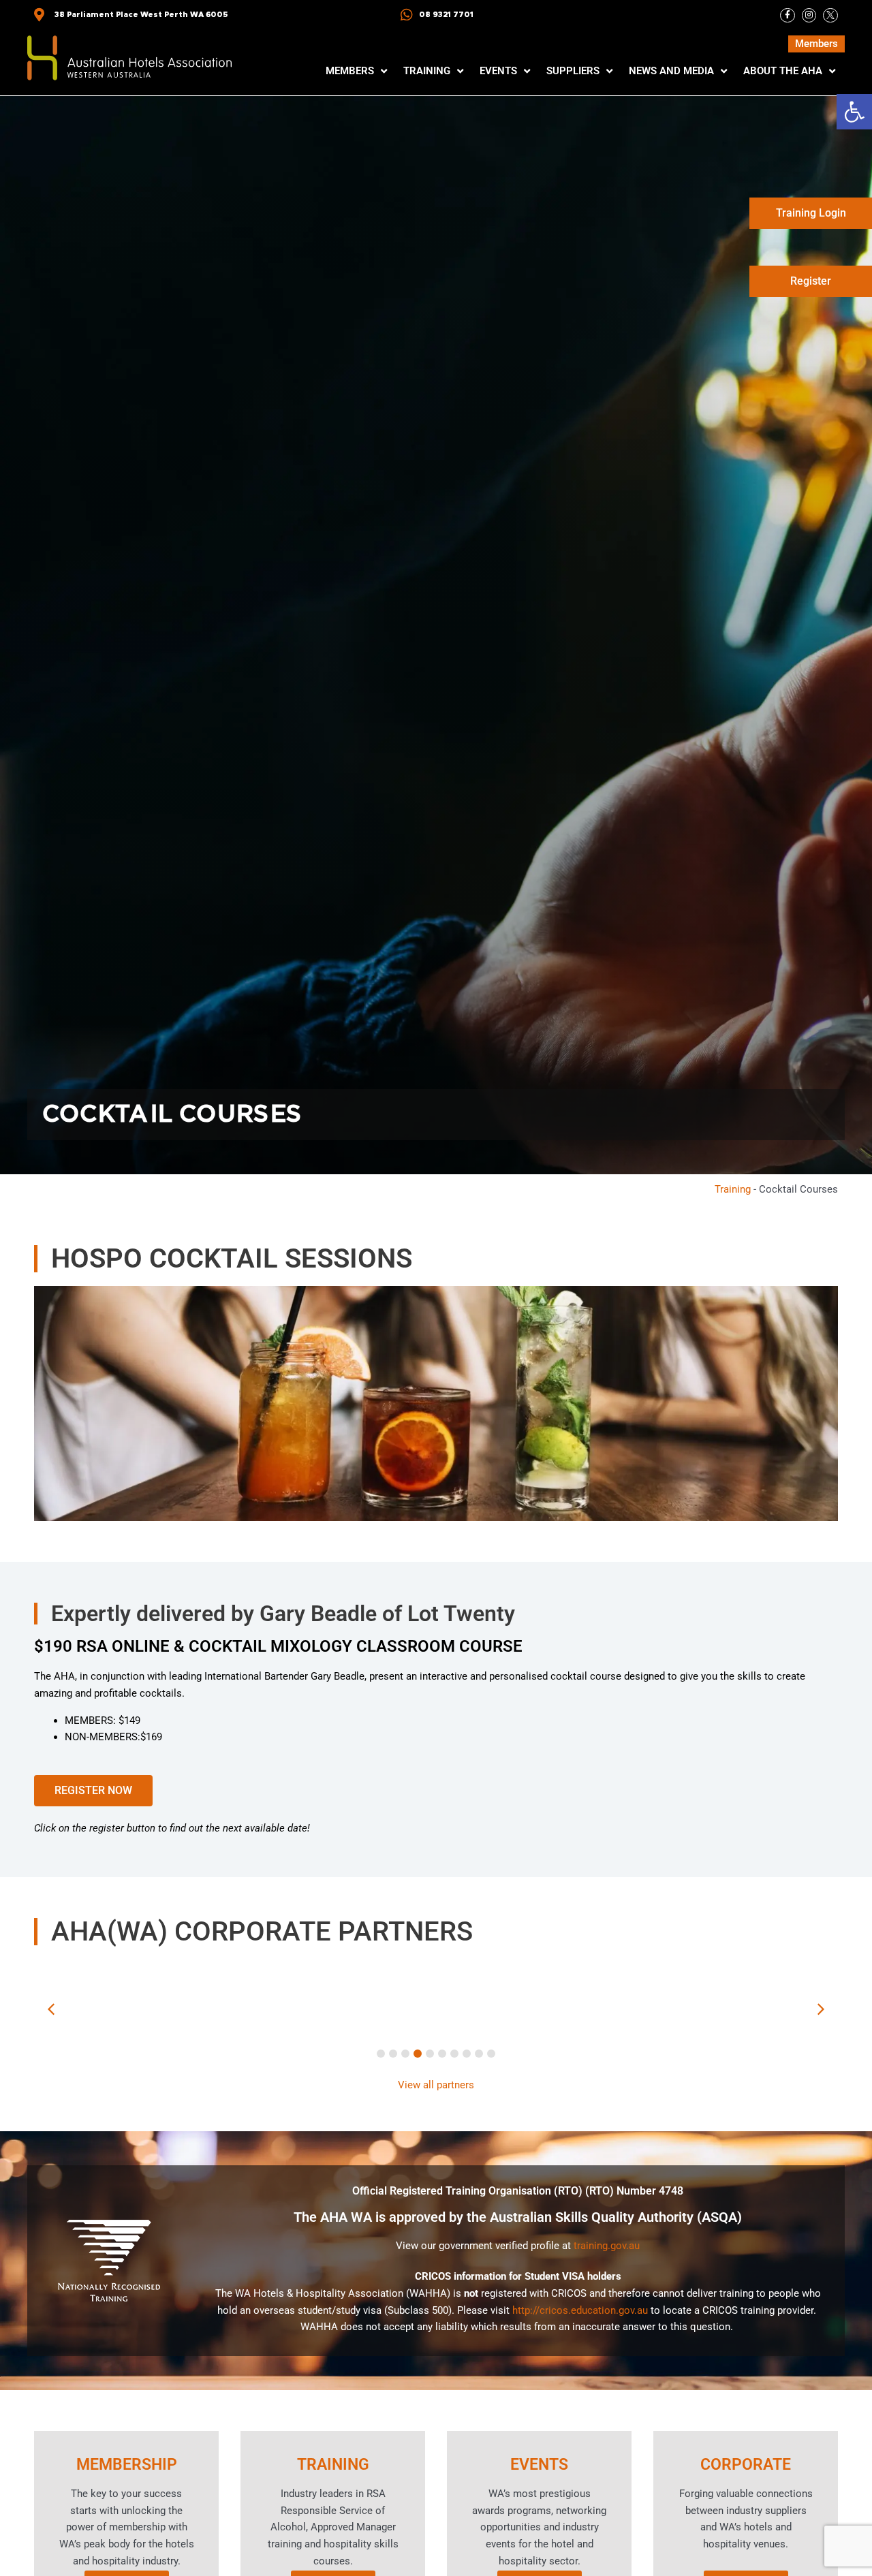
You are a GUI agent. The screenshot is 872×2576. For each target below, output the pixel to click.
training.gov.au (607, 2246)
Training (733, 1189)
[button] (854, 112)
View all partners (436, 2085)
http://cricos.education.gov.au (580, 2310)
